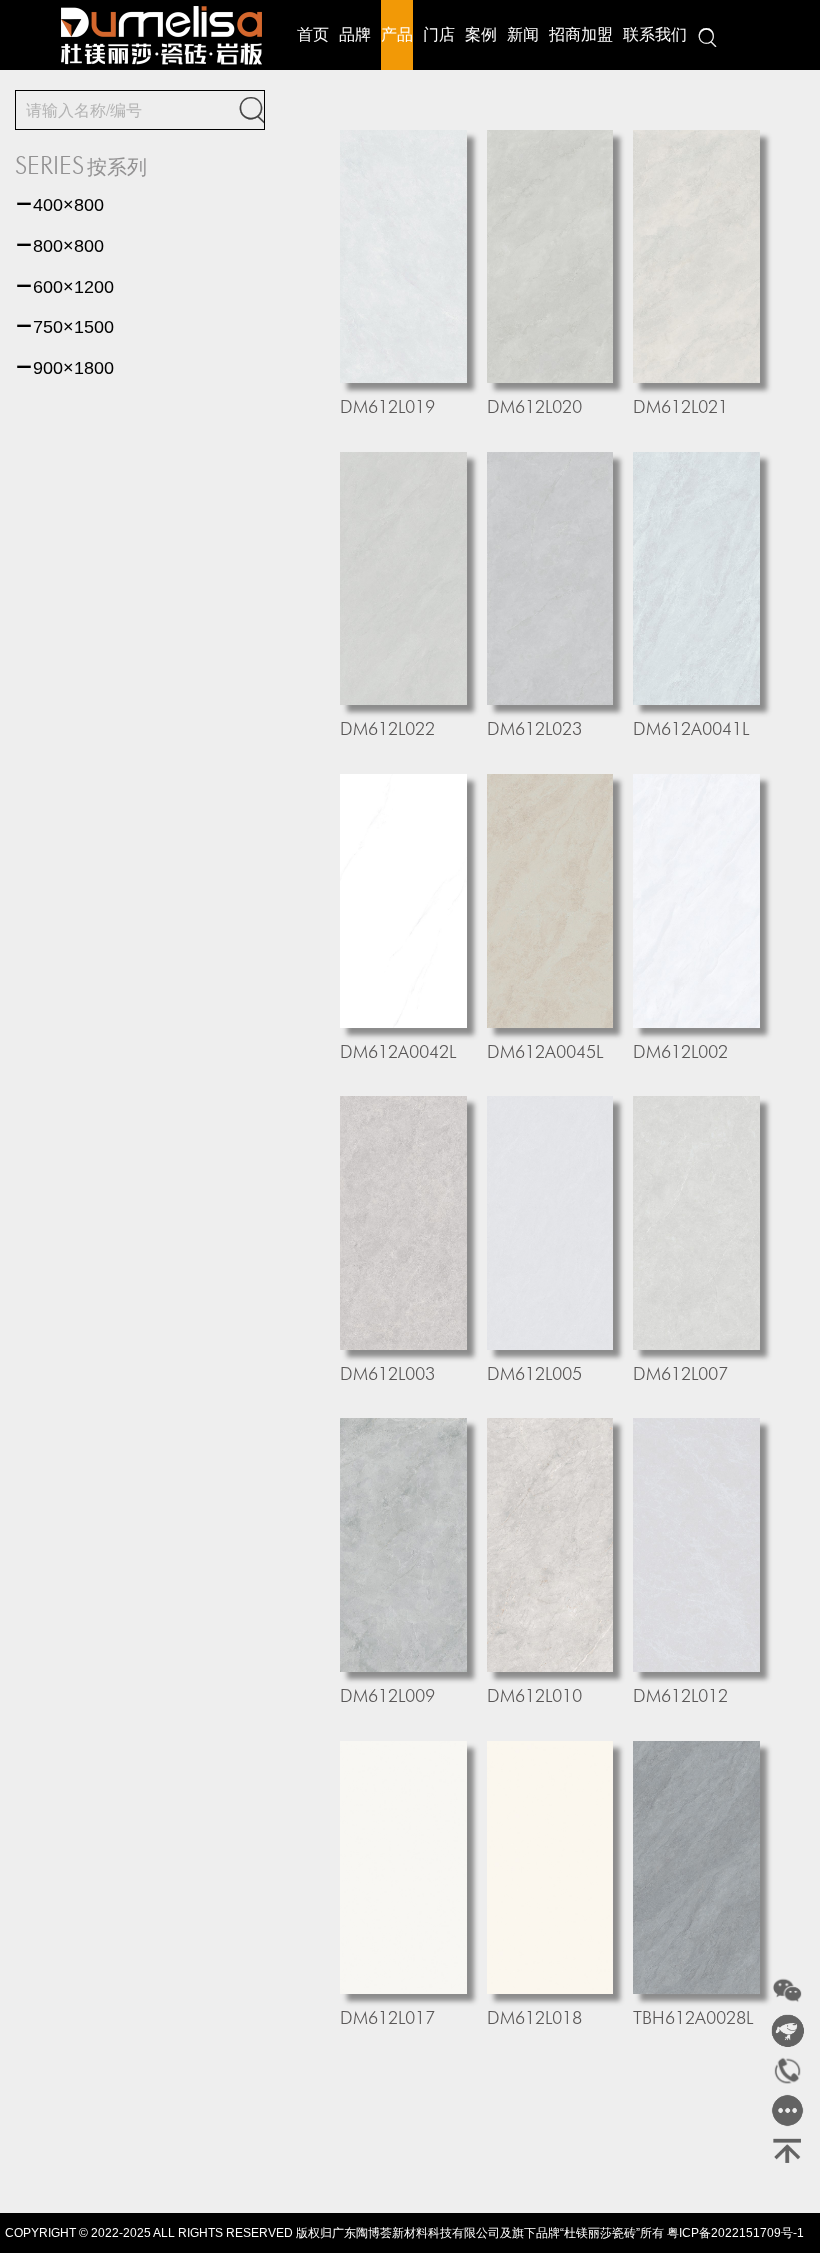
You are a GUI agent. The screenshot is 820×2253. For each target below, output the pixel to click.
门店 (439, 34)
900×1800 (64, 368)
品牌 (355, 34)
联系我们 (655, 34)
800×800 (59, 246)
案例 (481, 34)
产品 (397, 34)
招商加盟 (581, 34)
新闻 (523, 34)
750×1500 (64, 327)
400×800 (59, 205)
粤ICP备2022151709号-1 (735, 2233)
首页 (313, 34)
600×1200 (64, 287)
